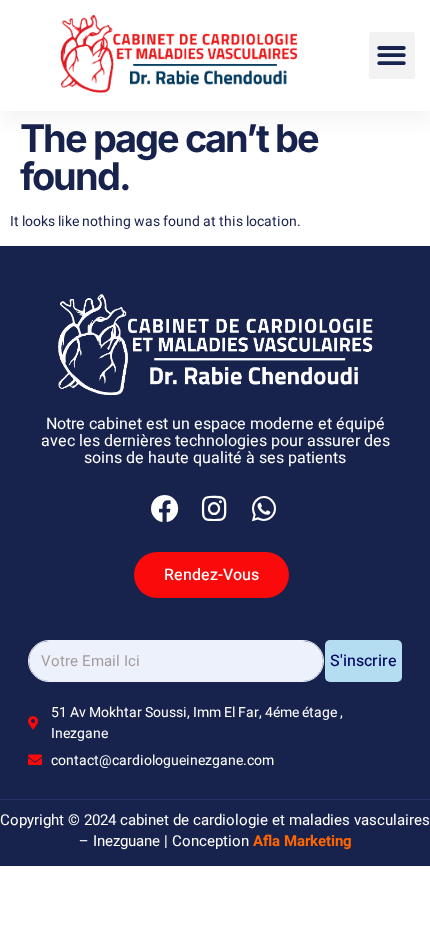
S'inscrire (363, 661)
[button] (392, 55)
